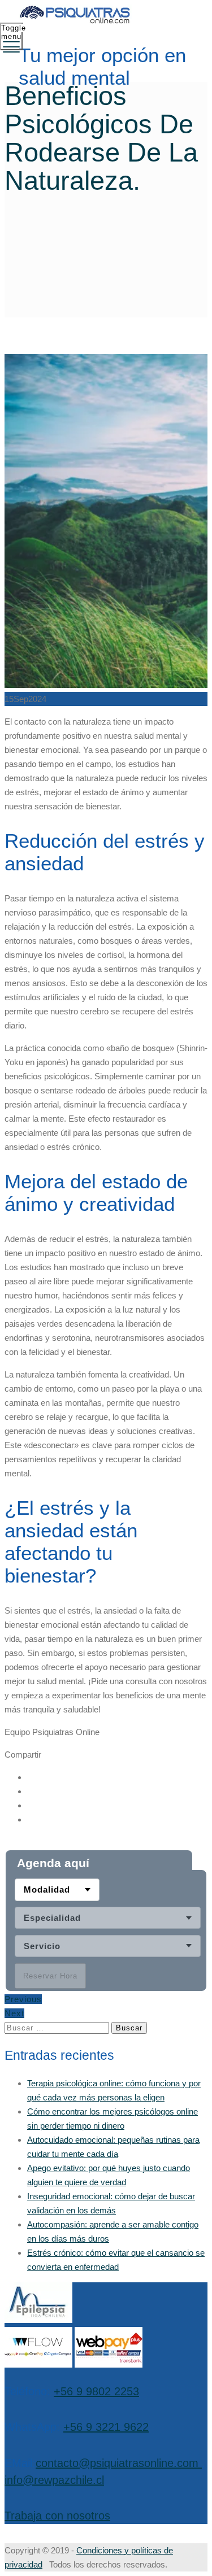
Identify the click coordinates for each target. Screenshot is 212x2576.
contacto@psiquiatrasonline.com (117, 2463)
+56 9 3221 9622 (106, 2427)
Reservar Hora (50, 1976)
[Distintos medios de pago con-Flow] (38, 2364)
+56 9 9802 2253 (96, 2391)
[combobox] (57, 1890)
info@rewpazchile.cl (54, 2480)
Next (14, 2013)
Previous (23, 1999)
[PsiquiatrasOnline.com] (105, 16)
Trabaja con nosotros (57, 2516)
